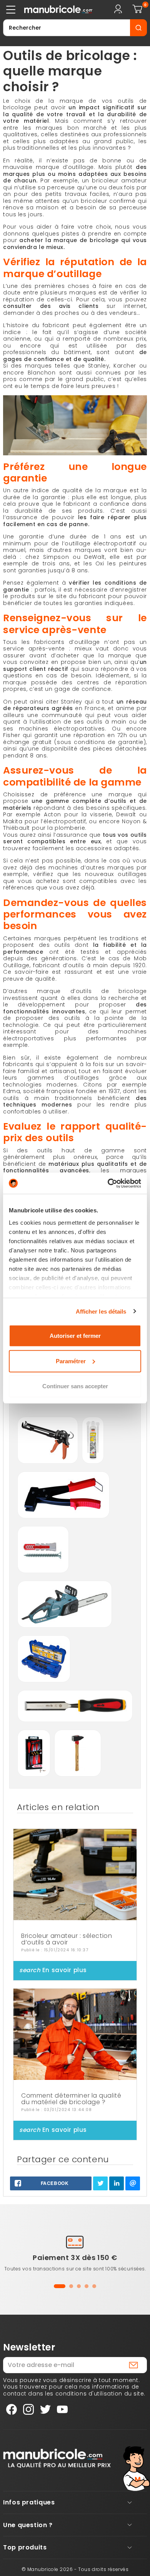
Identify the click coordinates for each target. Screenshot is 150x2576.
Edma (12, 1091)
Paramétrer (71, 1361)
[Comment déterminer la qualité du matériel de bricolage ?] (75, 2034)
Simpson (56, 557)
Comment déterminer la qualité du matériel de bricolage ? (71, 2099)
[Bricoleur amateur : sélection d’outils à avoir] (75, 1875)
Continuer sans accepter (75, 1386)
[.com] (53, 10)
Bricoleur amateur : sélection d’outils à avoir (67, 1939)
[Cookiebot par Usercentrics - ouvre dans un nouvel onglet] (108, 1183)
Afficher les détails (101, 1311)
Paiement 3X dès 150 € (75, 2258)
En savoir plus (53, 1970)
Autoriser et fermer (75, 1336)
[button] (60, 2286)
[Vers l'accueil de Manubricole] (57, 2458)
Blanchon (42, 373)
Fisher (12, 735)
